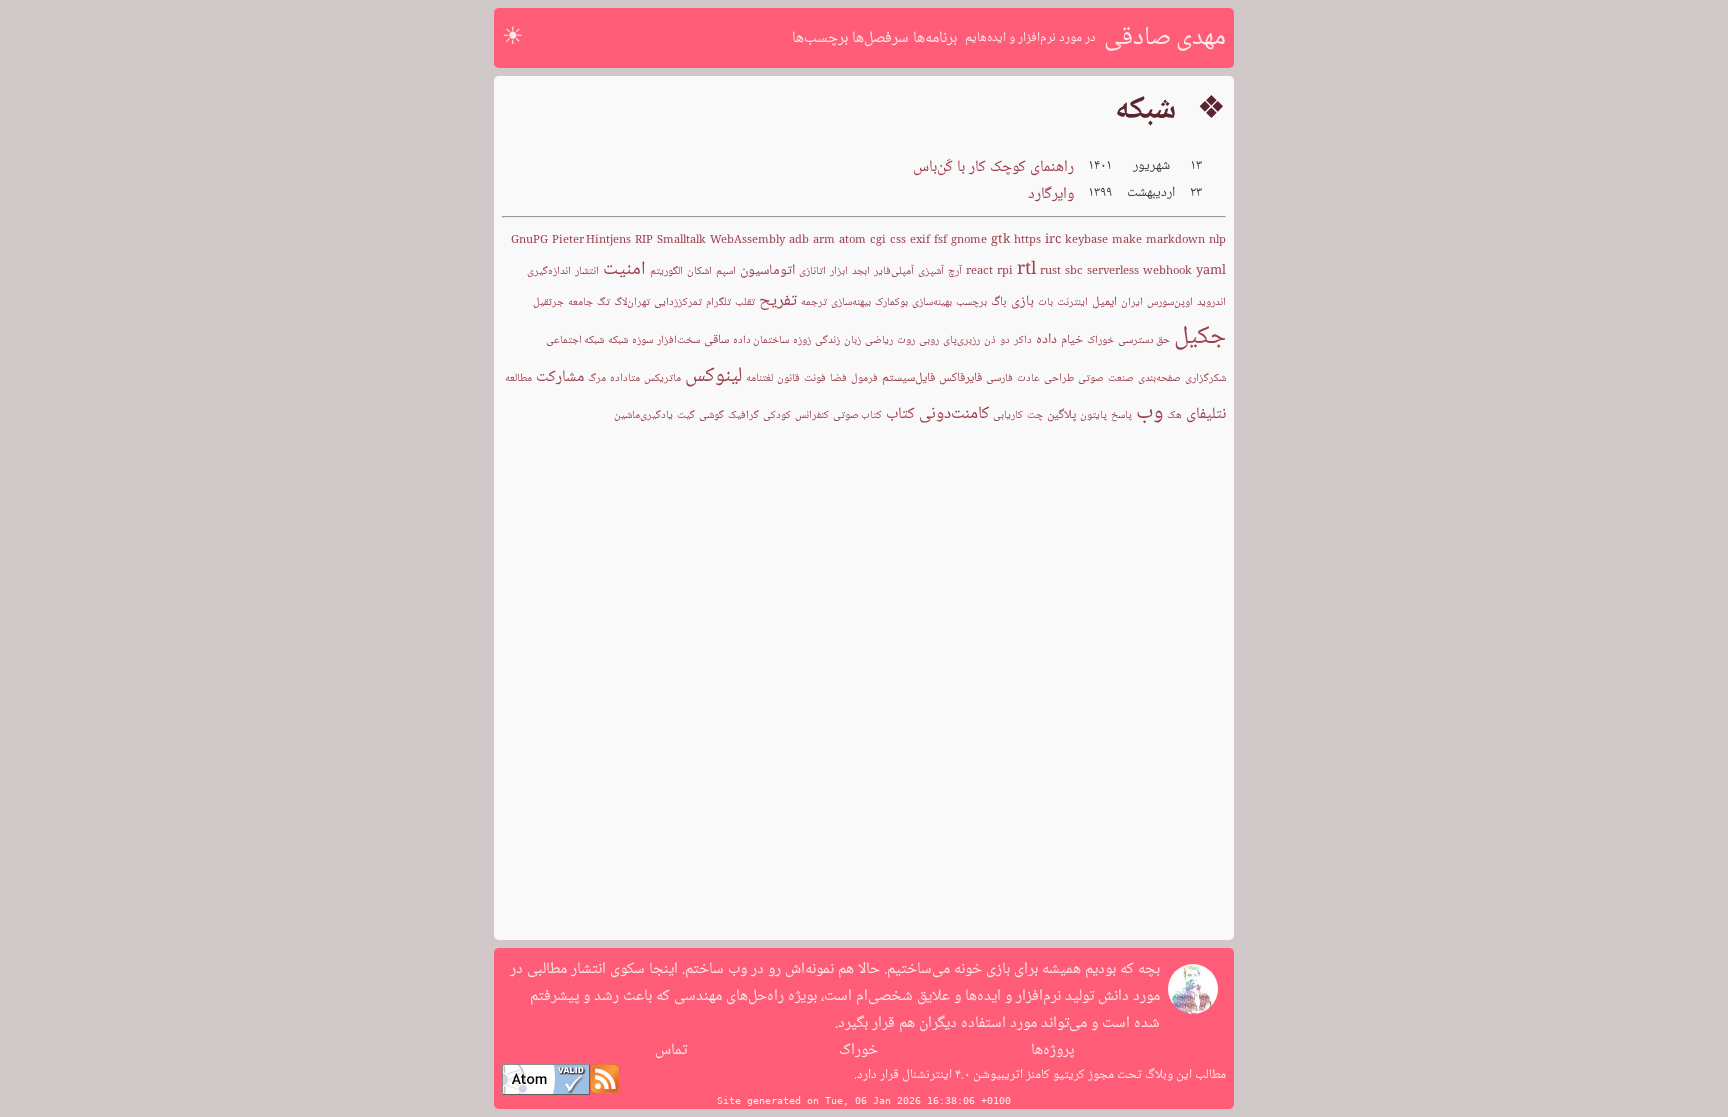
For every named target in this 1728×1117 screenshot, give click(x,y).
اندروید (1211, 302)
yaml (1211, 271)
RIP (644, 240)
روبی (929, 340)
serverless (1113, 271)
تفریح (778, 301)
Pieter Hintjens (591, 240)
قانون (788, 378)
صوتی (1091, 378)
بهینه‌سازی (932, 302)
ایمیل (1104, 302)
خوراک (1100, 340)
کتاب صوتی (857, 415)
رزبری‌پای (961, 340)
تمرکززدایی (678, 302)
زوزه (802, 340)
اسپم (726, 271)
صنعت (1121, 378)
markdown (1175, 240)
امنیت (624, 269)
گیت (686, 415)
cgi (878, 240)
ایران (1132, 302)
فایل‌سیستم (908, 378)
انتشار (587, 271)
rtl (1026, 270)
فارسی (999, 378)
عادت (1028, 378)
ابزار (839, 271)
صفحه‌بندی (1159, 378)
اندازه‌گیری (549, 271)
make (1127, 240)
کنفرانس (812, 415)
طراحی (1059, 378)
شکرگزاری (1205, 378)
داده (1046, 340)
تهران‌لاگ (632, 302)
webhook (1167, 271)
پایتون (1093, 415)
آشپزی (931, 271)
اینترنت (1072, 302)
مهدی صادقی (1165, 38)
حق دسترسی (1144, 340)
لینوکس (713, 376)
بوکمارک (891, 302)
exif (920, 240)
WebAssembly (747, 240)
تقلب (745, 302)
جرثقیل (548, 302)
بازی (1022, 302)
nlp (1217, 240)
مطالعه (518, 378)
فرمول (864, 378)
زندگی (827, 340)
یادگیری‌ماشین (643, 415)
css (898, 240)
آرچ (955, 271)
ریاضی (879, 340)
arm (824, 240)
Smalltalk (681, 240)
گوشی (711, 415)
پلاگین (1061, 415)
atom (852, 240)
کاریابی (1008, 415)
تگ (603, 302)
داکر (1023, 340)
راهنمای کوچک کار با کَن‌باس (993, 167)
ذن (990, 340)
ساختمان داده (761, 340)
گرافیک (743, 415)
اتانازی (812, 271)
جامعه (580, 302)
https (1027, 240)
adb (799, 240)
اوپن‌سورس (1170, 302)
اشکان (699, 271)
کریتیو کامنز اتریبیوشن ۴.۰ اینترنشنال (992, 1075)
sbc (1074, 271)
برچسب (971, 302)
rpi (1005, 271)
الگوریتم (666, 271)
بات (1045, 302)
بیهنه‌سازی (851, 302)
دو (1005, 340)
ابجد (861, 271)
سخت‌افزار (678, 340)
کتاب (900, 414)
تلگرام (718, 302)
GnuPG (529, 240)
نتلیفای (1206, 414)
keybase (1086, 240)
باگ (999, 302)
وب (1149, 413)
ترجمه (814, 302)
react (979, 271)
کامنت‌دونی (954, 414)
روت (906, 340)
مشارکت (560, 377)
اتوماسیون (767, 271)
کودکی (777, 415)
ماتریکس (662, 378)
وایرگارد (1051, 194)
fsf (940, 240)
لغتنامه (759, 378)
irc (1053, 240)
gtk (1000, 240)
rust (1050, 271)
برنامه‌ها (935, 38)
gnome (969, 240)
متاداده (625, 378)
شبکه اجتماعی (575, 340)
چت (1035, 415)
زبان (852, 340)
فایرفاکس (960, 378)
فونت (815, 378)
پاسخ (1121, 415)
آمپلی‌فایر (894, 271)
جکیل (1200, 337)
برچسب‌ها (820, 38)
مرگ (597, 378)
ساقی (716, 340)
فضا (838, 378)
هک (1174, 415)
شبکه (618, 340)
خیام (1072, 340)
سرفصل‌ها (880, 38)
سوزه (642, 340)
